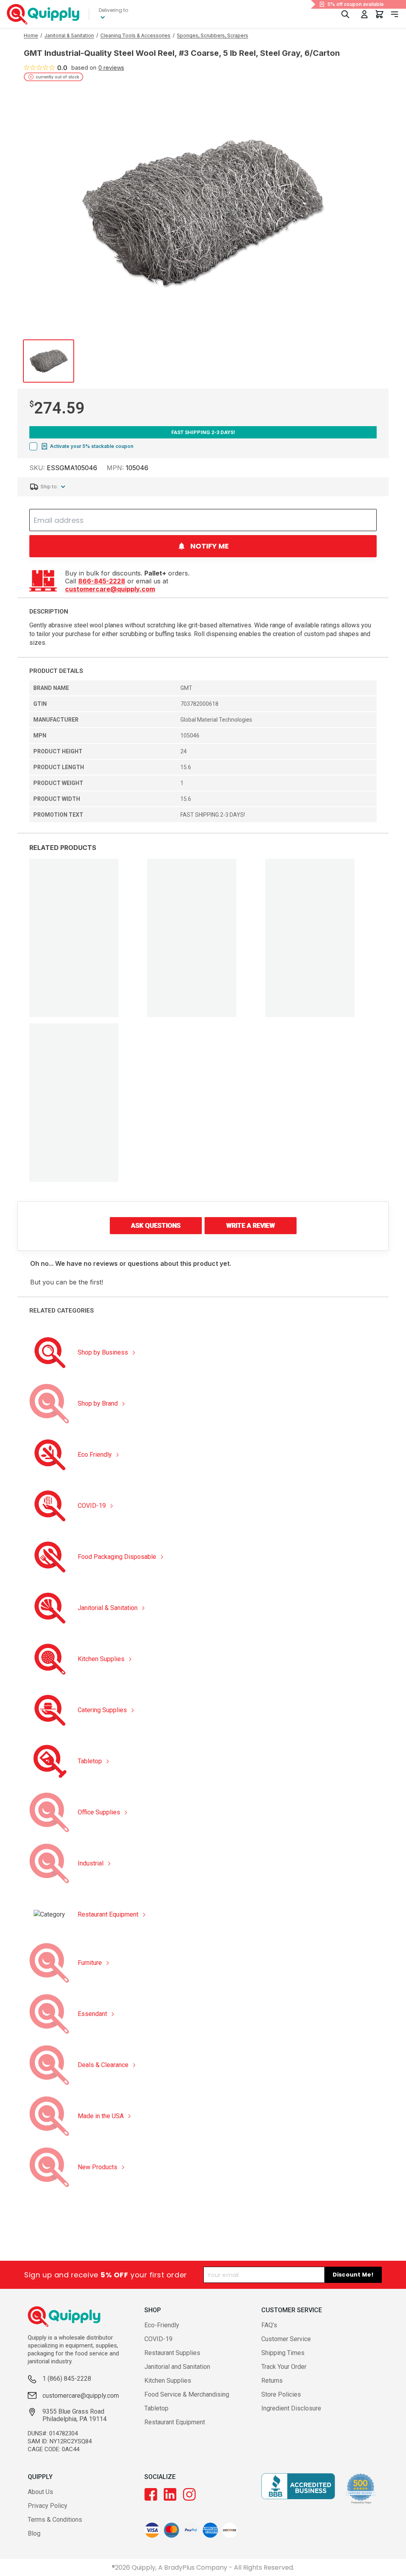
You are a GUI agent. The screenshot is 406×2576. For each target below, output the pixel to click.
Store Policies (281, 2394)
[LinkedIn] (170, 2494)
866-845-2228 (102, 581)
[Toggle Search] (345, 14)
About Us (40, 2492)
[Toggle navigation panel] (395, 14)
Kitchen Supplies (168, 2381)
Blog (34, 2533)
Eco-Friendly (162, 2325)
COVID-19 (158, 2339)
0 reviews (111, 68)
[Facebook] (151, 2494)
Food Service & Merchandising (187, 2394)
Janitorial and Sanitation (177, 2367)
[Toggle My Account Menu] (364, 14)
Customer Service (286, 2339)
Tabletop (156, 2408)
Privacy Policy (48, 2506)
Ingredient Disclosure (291, 2408)
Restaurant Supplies (172, 2353)
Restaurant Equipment (175, 2422)
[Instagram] (189, 2494)
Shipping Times (283, 2353)
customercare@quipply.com (110, 589)
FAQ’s (269, 2325)
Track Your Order (284, 2367)
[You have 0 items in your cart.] (379, 14)
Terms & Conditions (55, 2520)
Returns (272, 2381)
